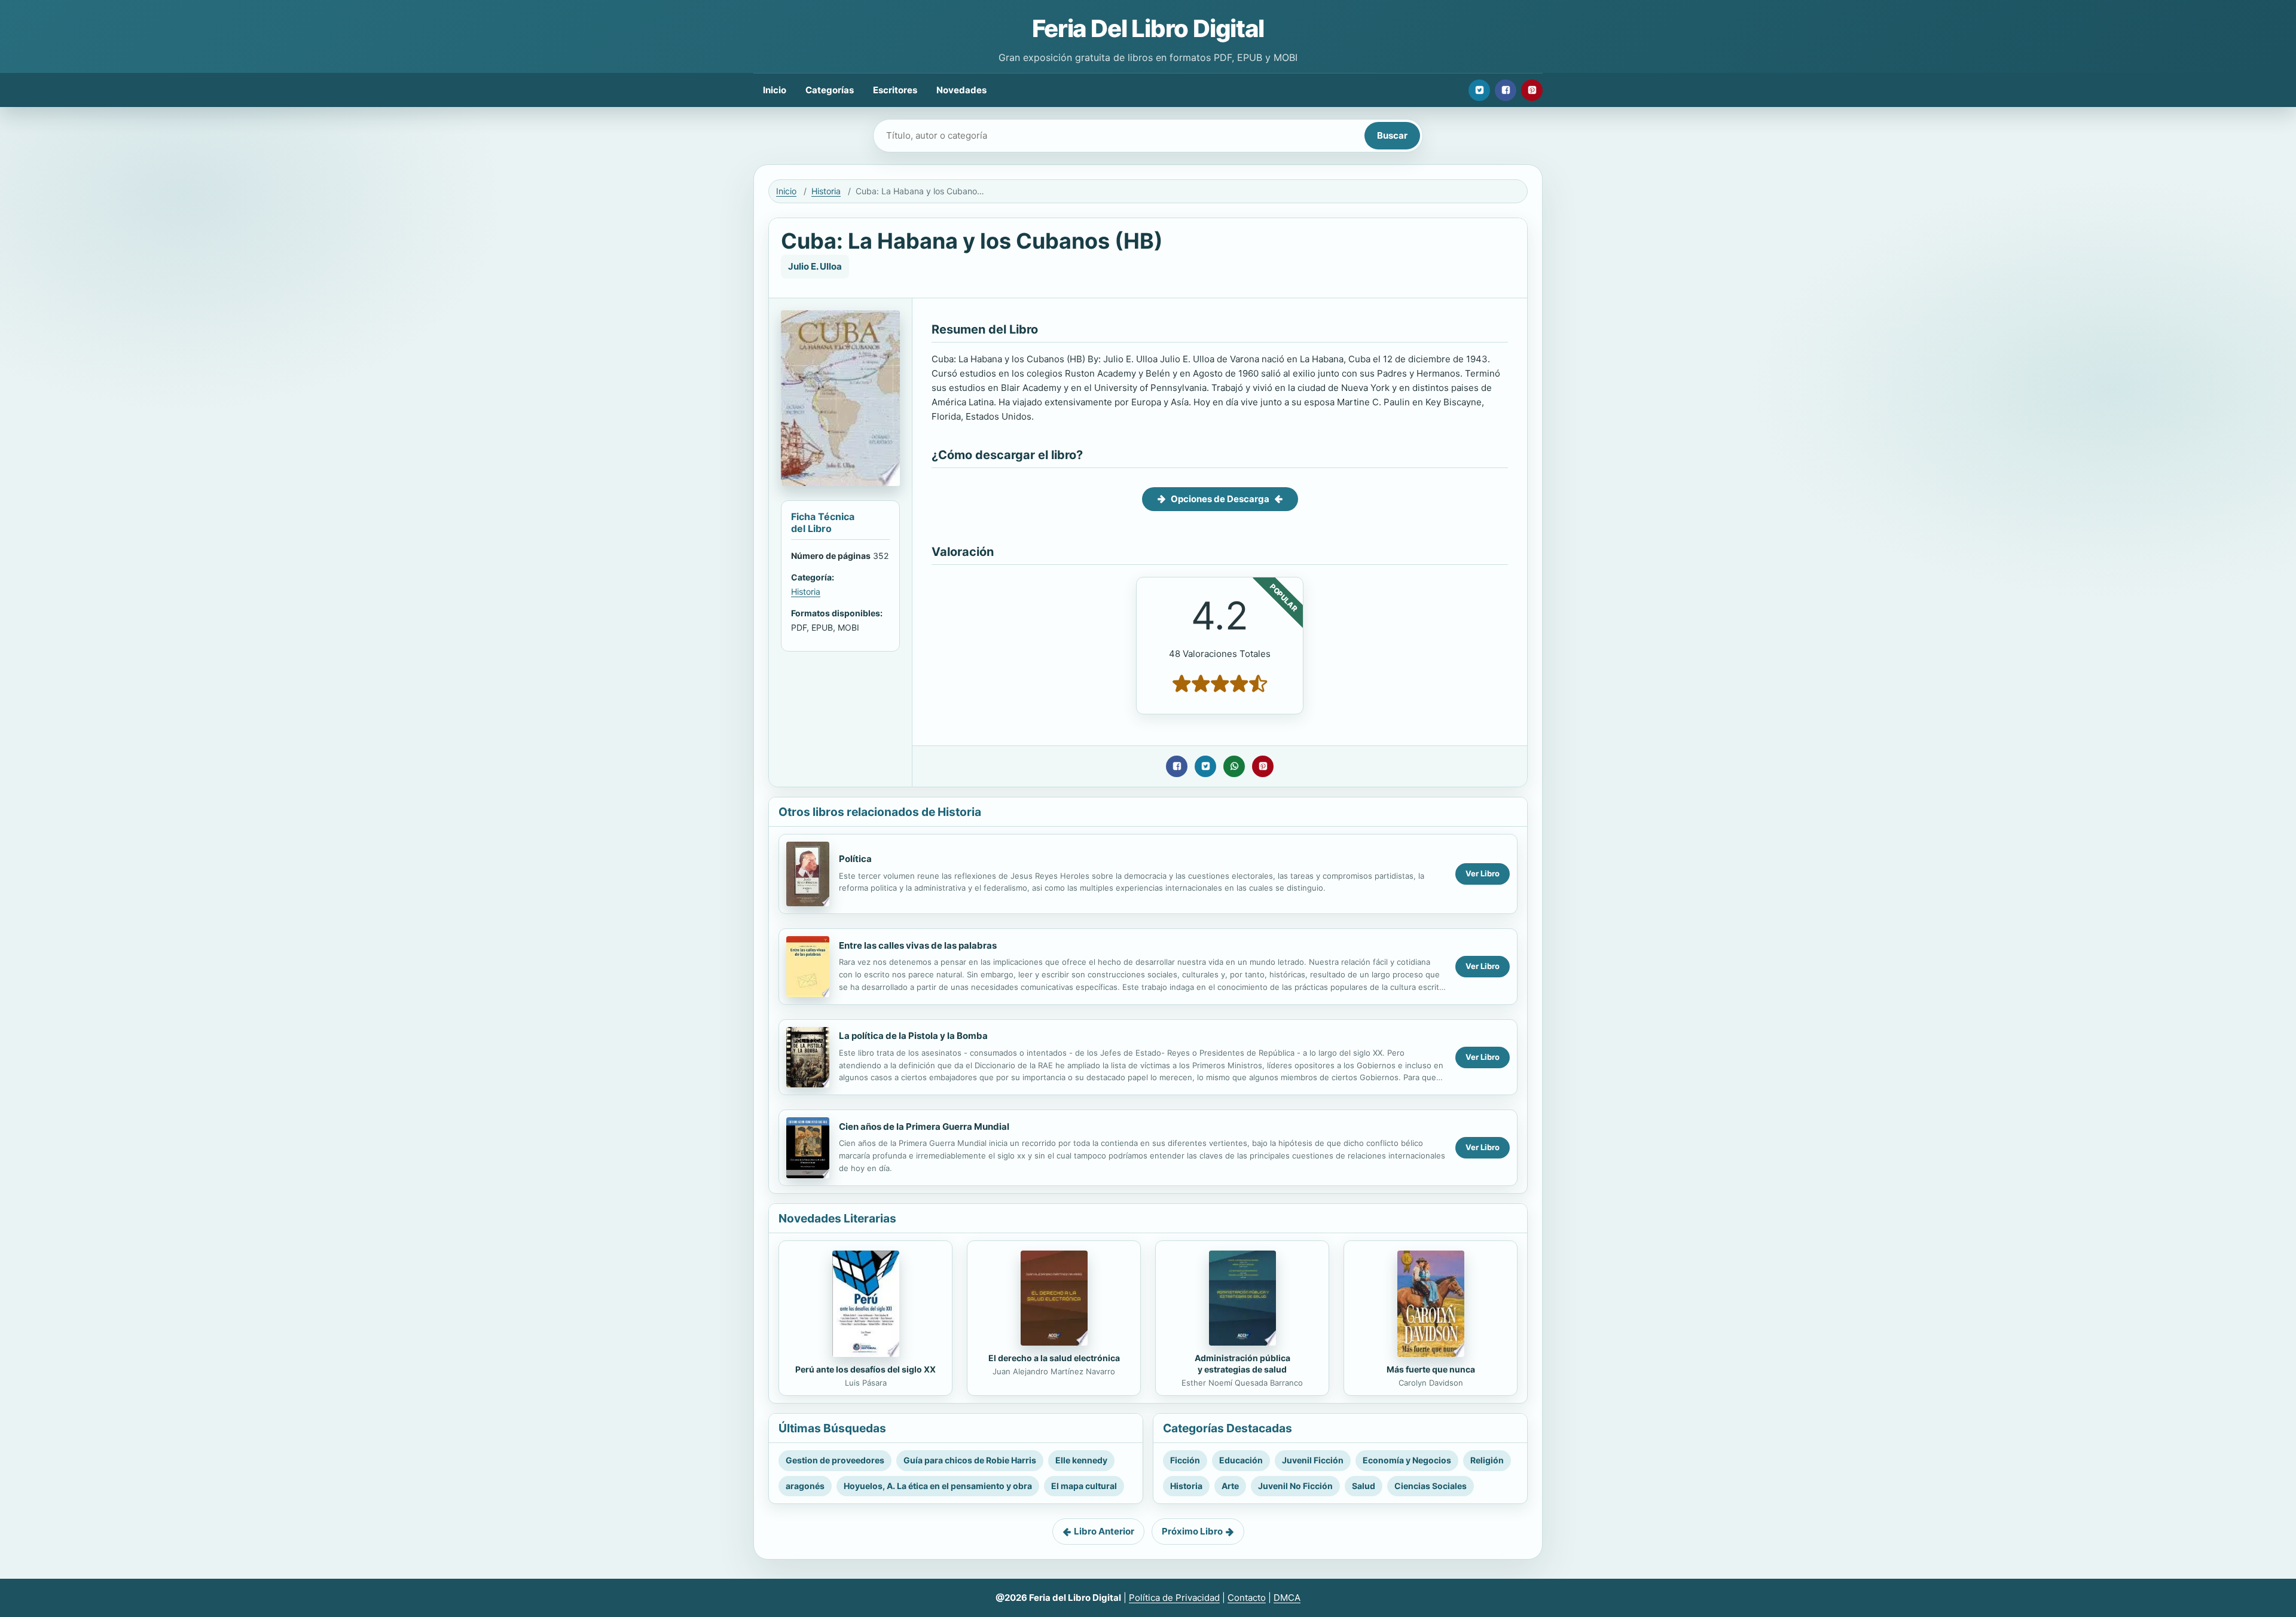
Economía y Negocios (1407, 1460)
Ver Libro (1483, 873)
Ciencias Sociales (1431, 1486)
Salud (1364, 1486)
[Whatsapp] (1234, 766)
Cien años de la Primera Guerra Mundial (924, 1127)
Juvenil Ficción (1313, 1460)
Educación (1241, 1460)
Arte (1230, 1486)
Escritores (895, 90)
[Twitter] (1479, 90)
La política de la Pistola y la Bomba (913, 1036)
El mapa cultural (1084, 1486)
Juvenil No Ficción (1295, 1486)
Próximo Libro (1192, 1531)
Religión (1487, 1460)
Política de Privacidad (1174, 1598)
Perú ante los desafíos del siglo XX (865, 1369)
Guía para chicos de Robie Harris (970, 1460)
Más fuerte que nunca (1431, 1369)
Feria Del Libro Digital (1148, 28)
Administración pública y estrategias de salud (1242, 1364)
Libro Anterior (1104, 1531)
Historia (826, 191)
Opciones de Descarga (1220, 499)
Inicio (775, 90)
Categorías (830, 90)
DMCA (1287, 1598)
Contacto (1247, 1598)
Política (855, 859)
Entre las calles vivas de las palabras (918, 945)
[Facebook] (1506, 90)
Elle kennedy (1081, 1460)
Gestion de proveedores (835, 1460)
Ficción (1185, 1460)
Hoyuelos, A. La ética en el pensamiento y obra (938, 1486)
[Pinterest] (1532, 90)
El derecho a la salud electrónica (1054, 1358)
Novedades (961, 90)
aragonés (805, 1486)
